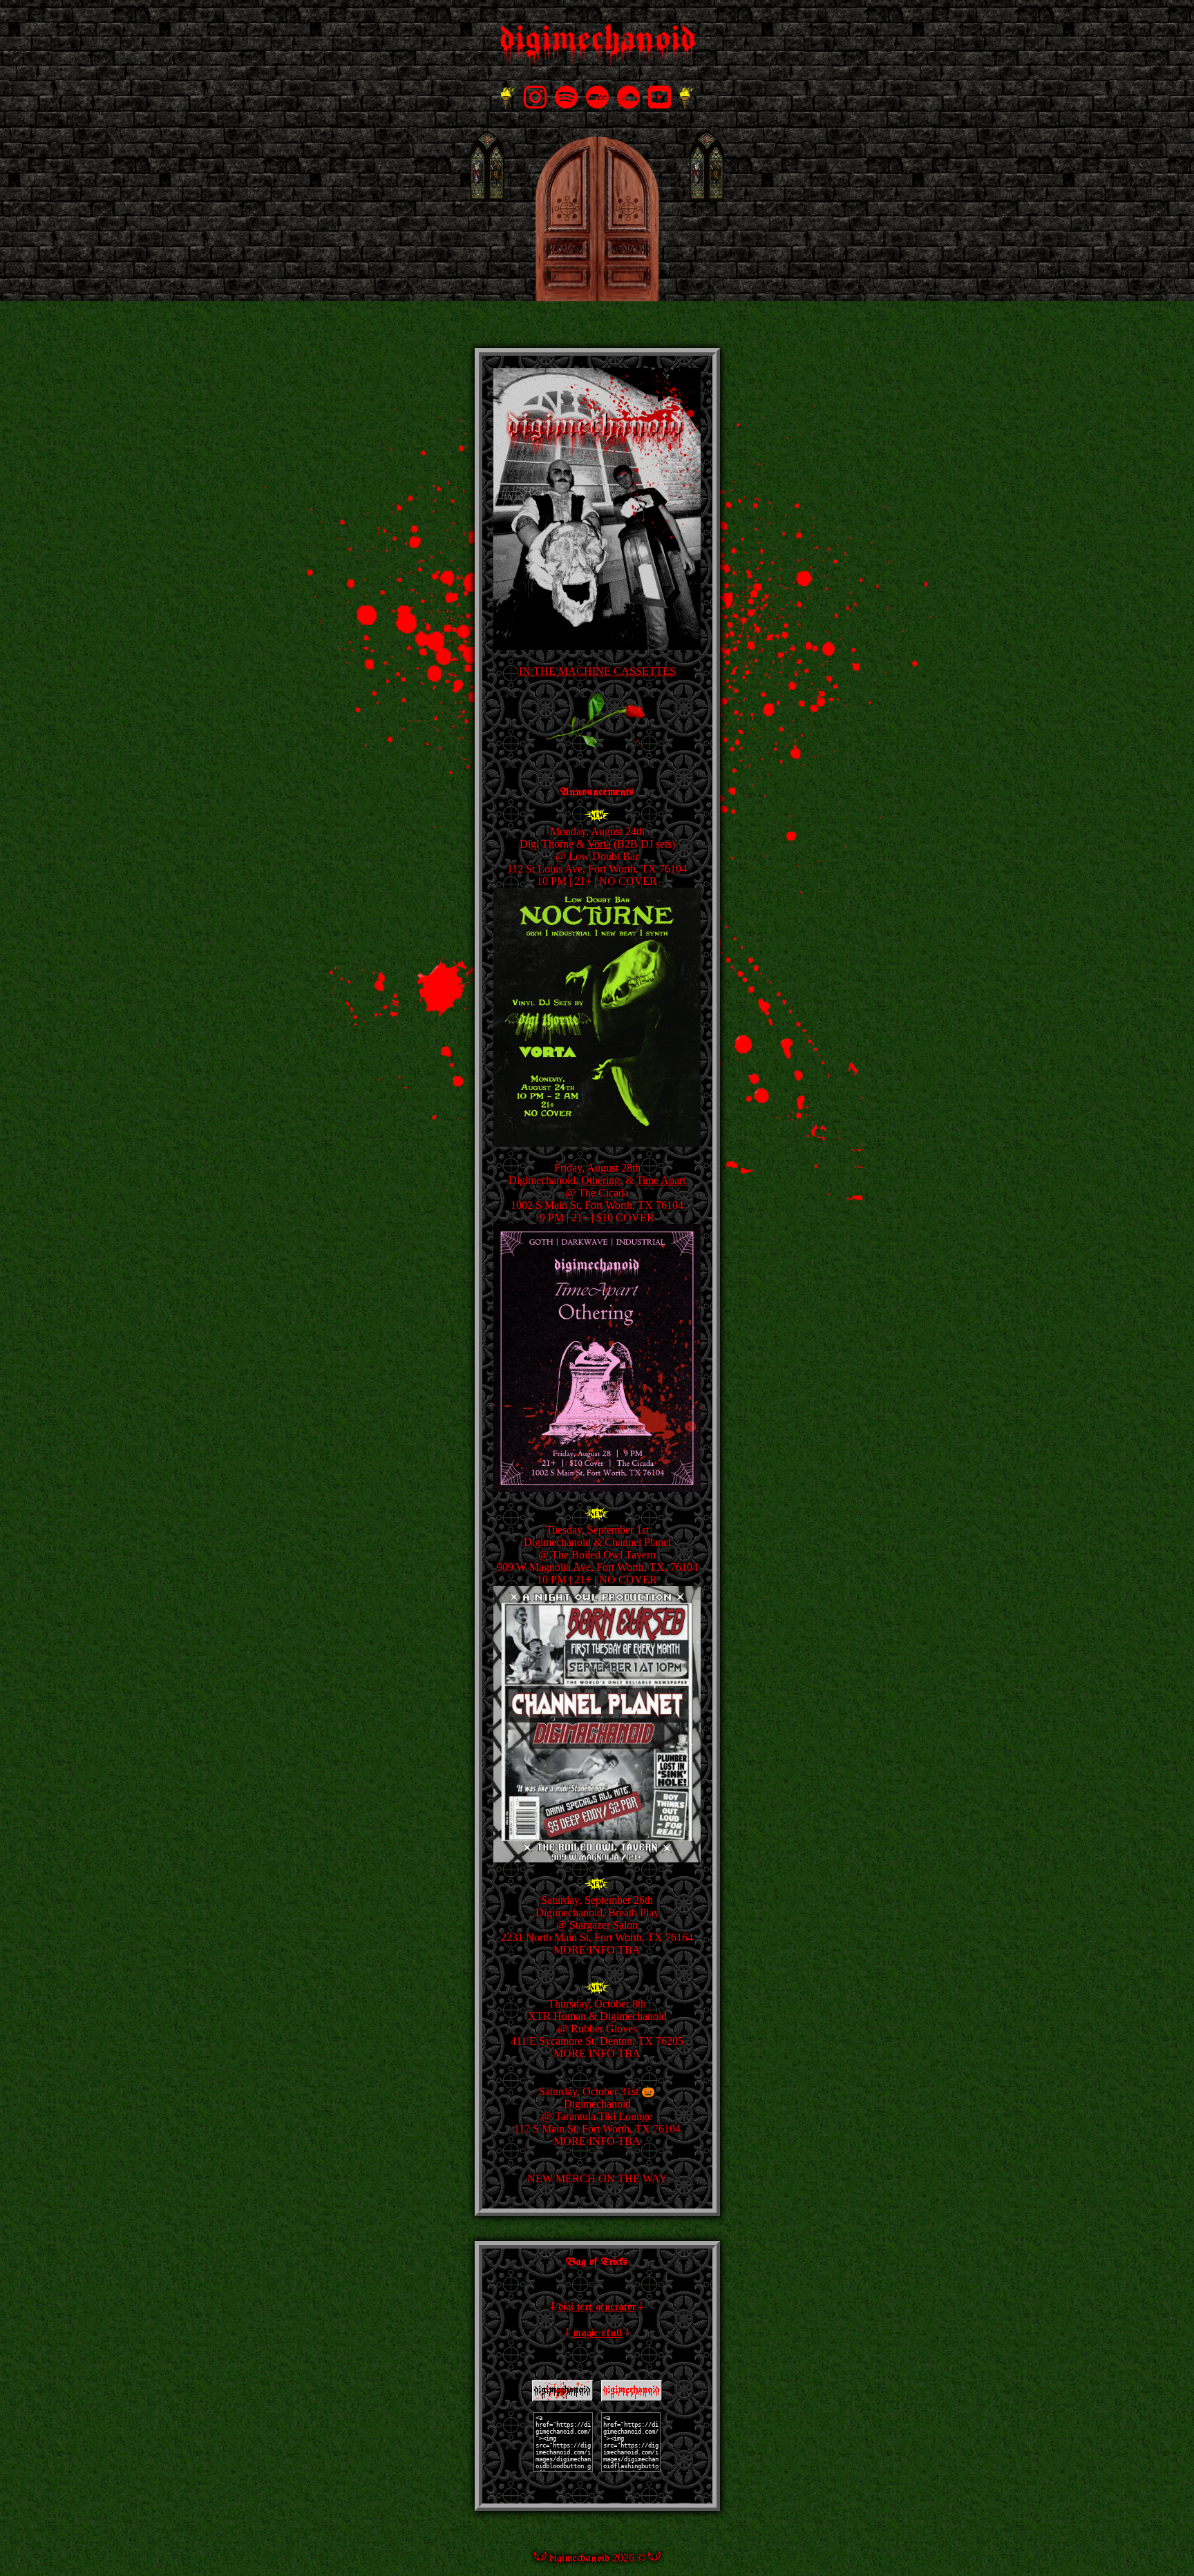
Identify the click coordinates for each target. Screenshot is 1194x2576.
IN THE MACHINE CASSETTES (597, 671)
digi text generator (597, 2307)
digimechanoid (579, 2558)
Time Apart (661, 1180)
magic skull (597, 2333)
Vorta (599, 844)
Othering (600, 1180)
